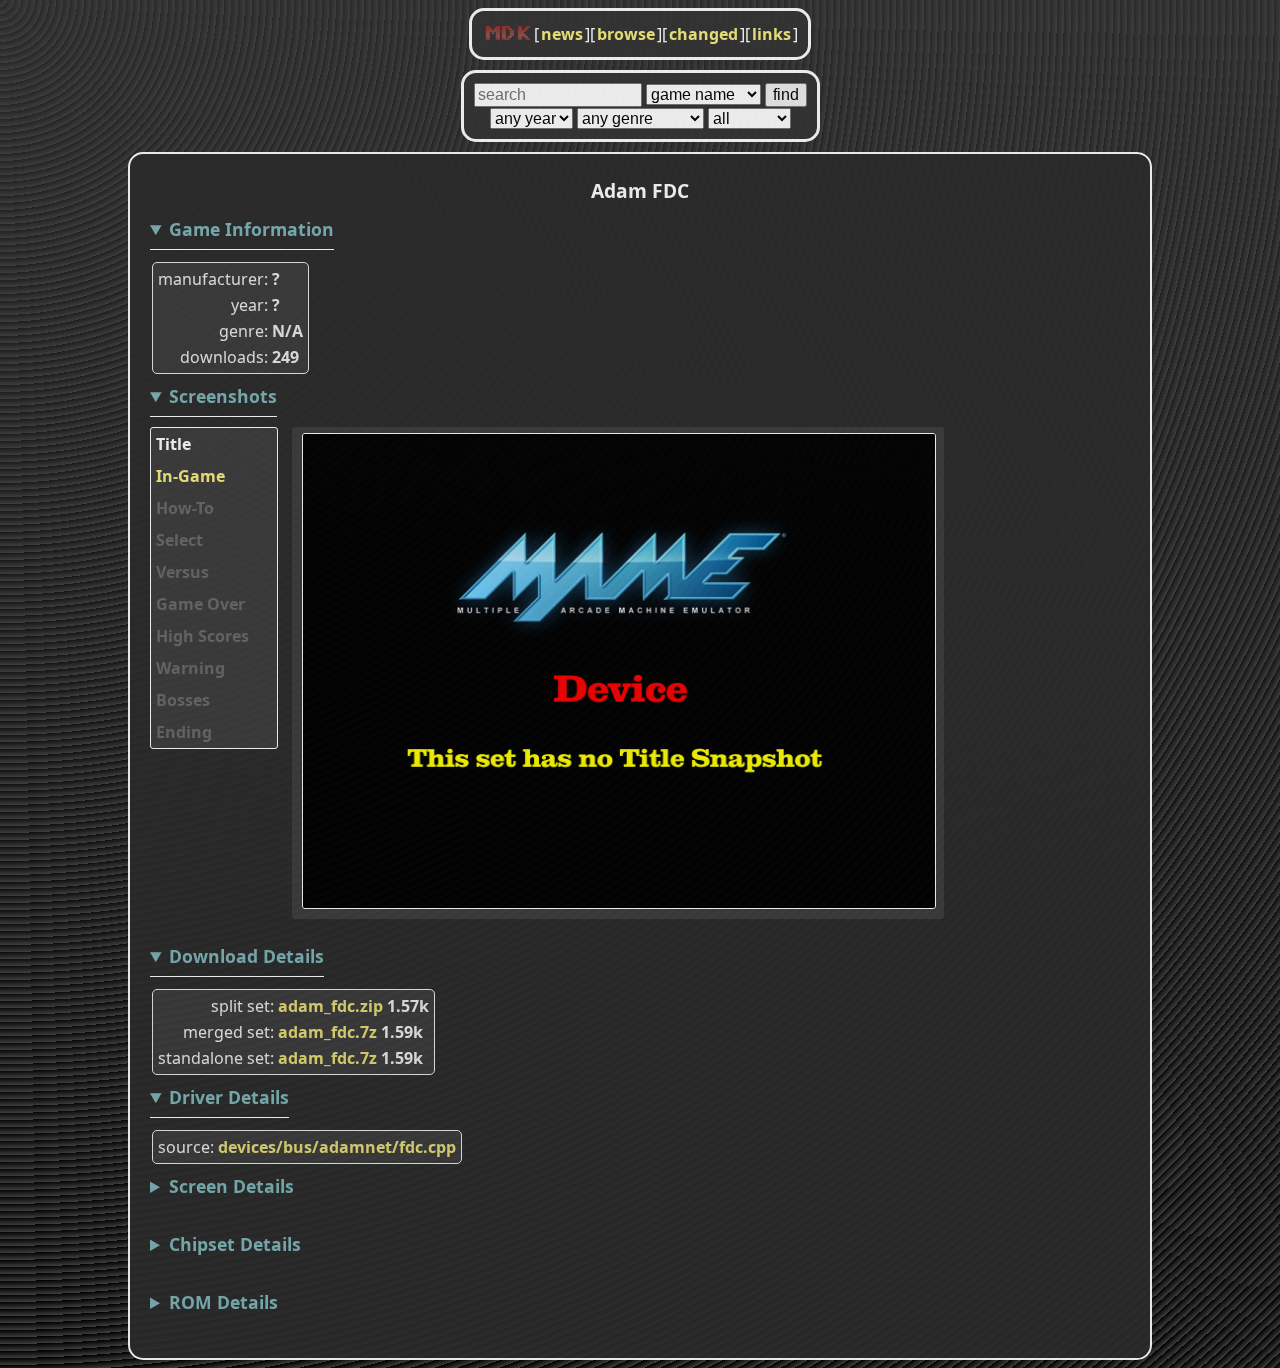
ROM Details (223, 1302)
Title (173, 444)
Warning (190, 668)
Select (179, 540)
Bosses (183, 700)
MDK (508, 34)
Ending (184, 732)
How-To (185, 508)
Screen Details (231, 1186)
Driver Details (229, 1097)
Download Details (246, 956)
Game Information (251, 229)
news (562, 34)
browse (626, 34)
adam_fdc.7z (327, 1032)
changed (703, 34)
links (771, 34)
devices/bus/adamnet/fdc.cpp (337, 1147)
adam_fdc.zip (330, 1006)
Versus (182, 572)
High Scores (202, 636)
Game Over (200, 604)
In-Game (190, 476)
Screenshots (223, 396)
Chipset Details (235, 1244)
